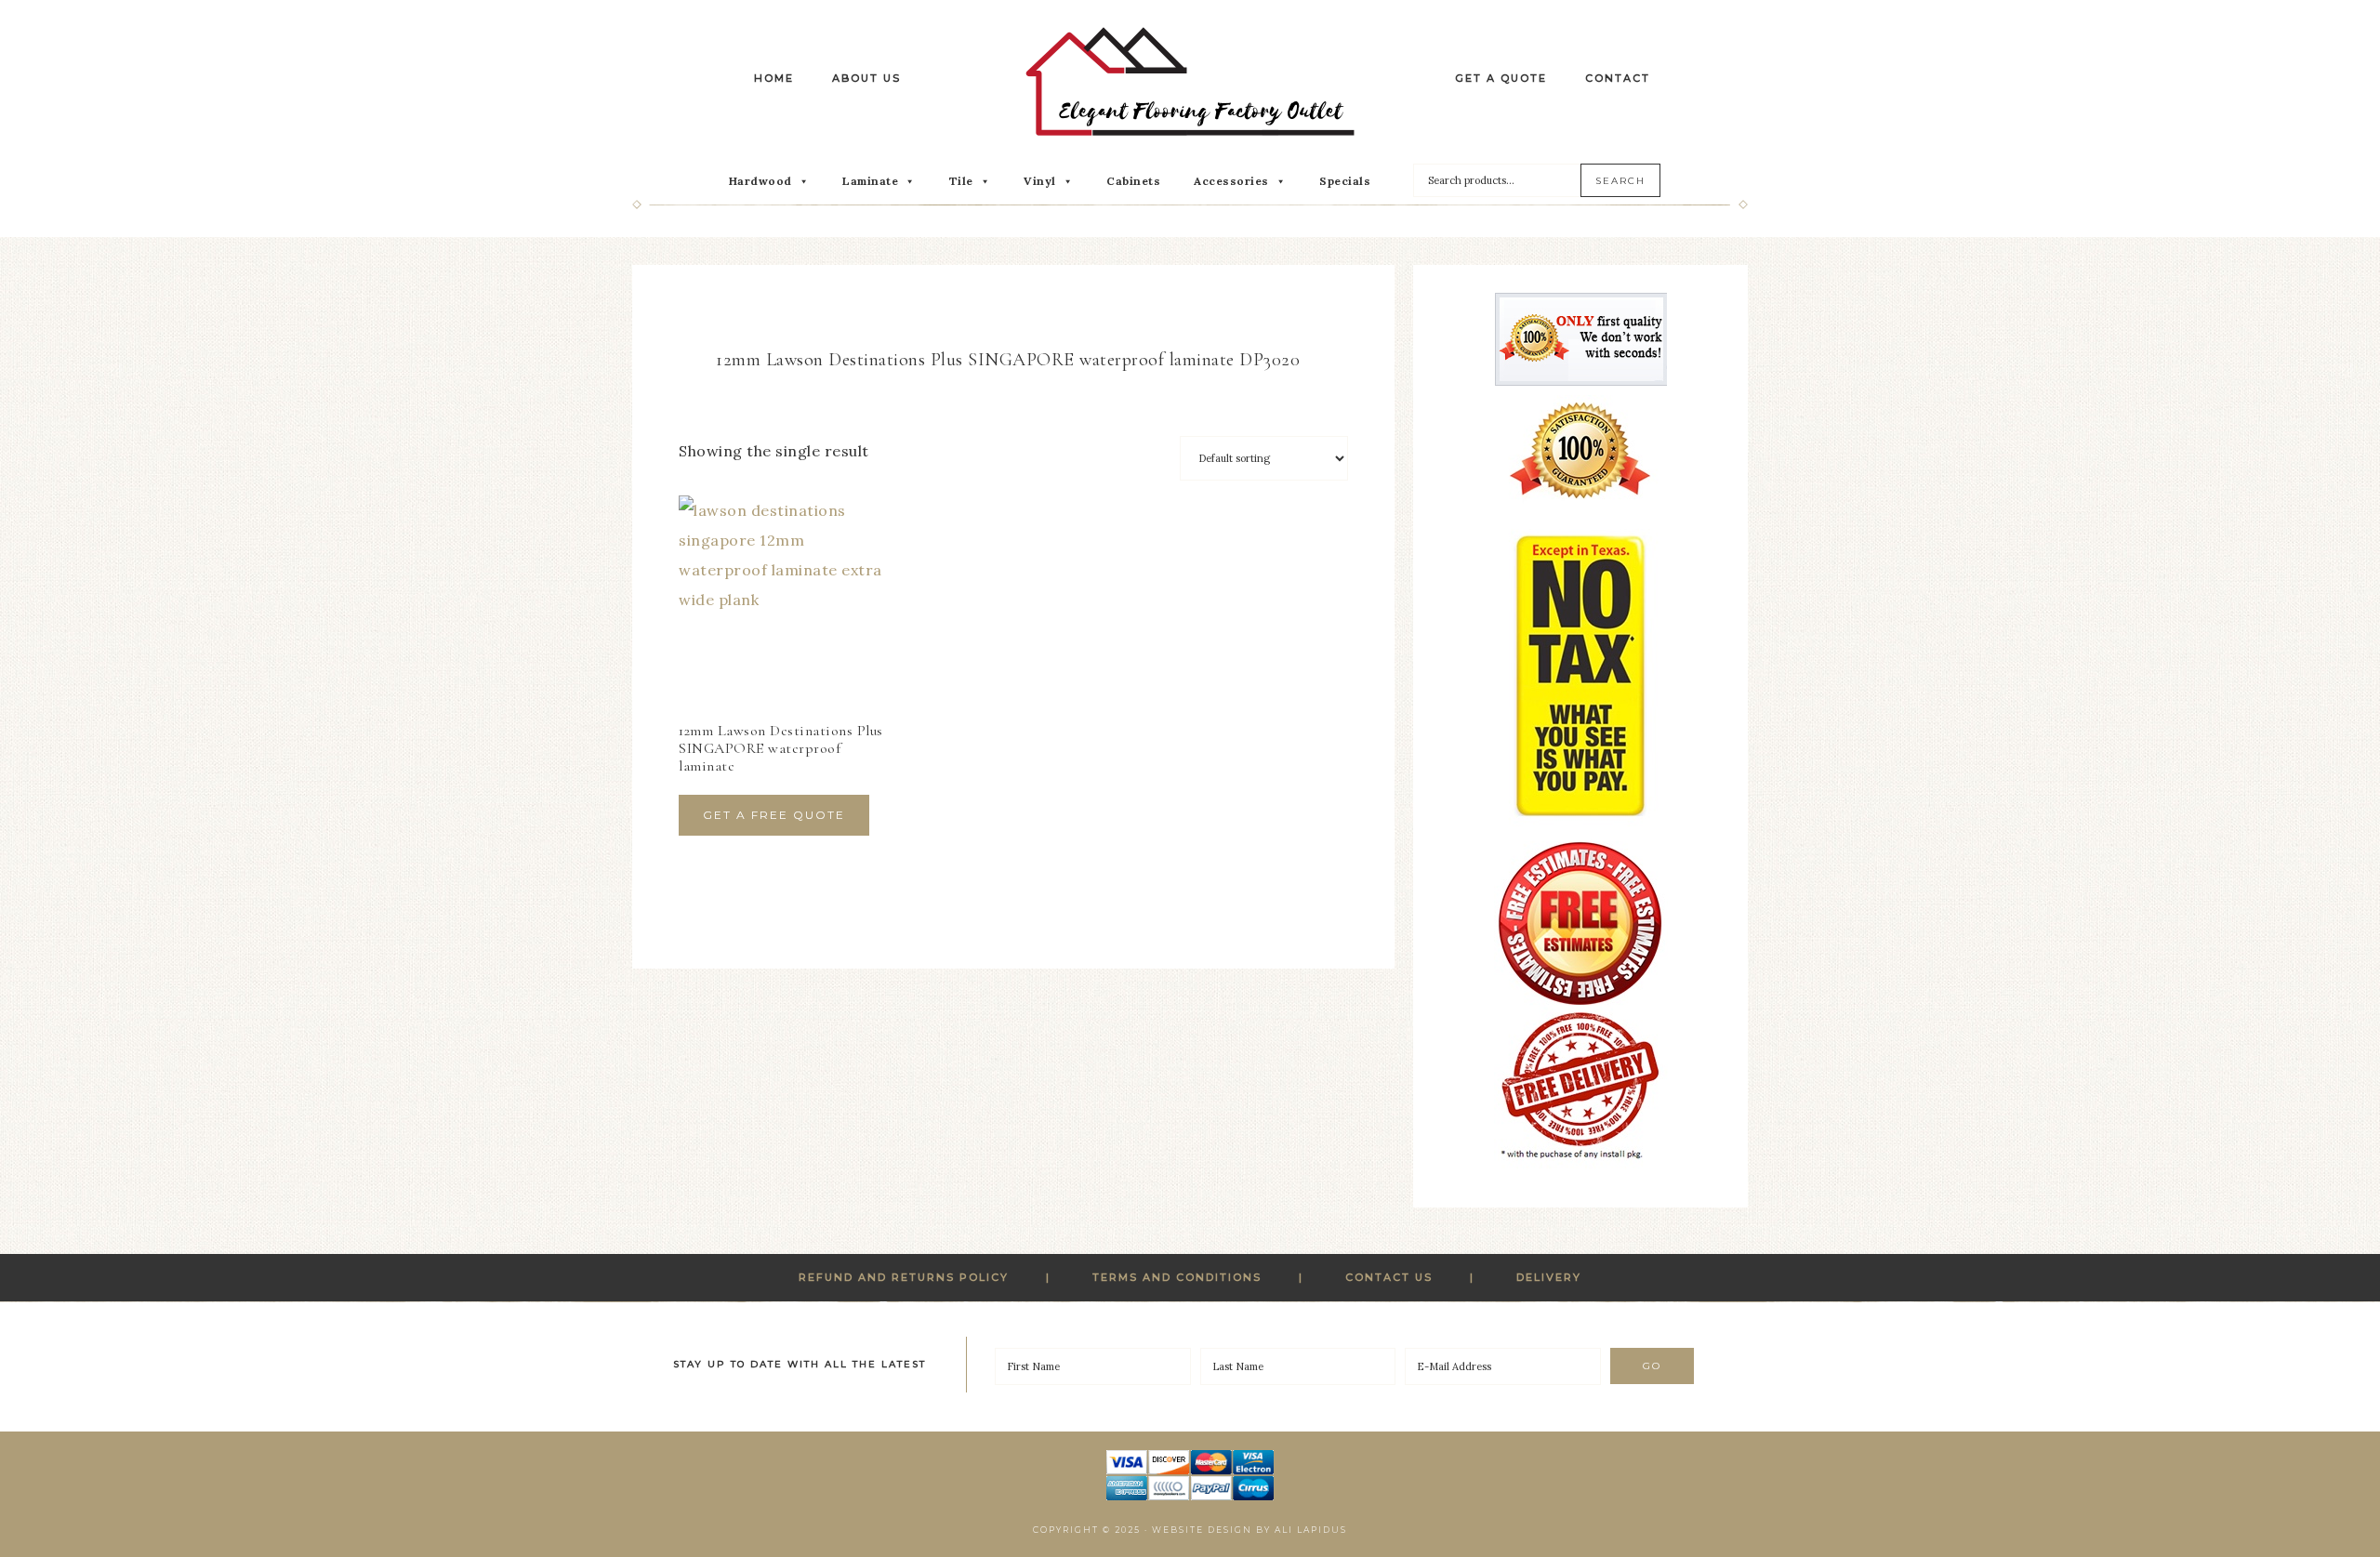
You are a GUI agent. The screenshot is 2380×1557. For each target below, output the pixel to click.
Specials (1345, 181)
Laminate (870, 181)
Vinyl (1040, 181)
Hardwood (760, 181)
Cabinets (1133, 181)
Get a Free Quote (774, 815)
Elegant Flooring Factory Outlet (1190, 81)
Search (1620, 181)
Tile (961, 181)
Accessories (1231, 181)
